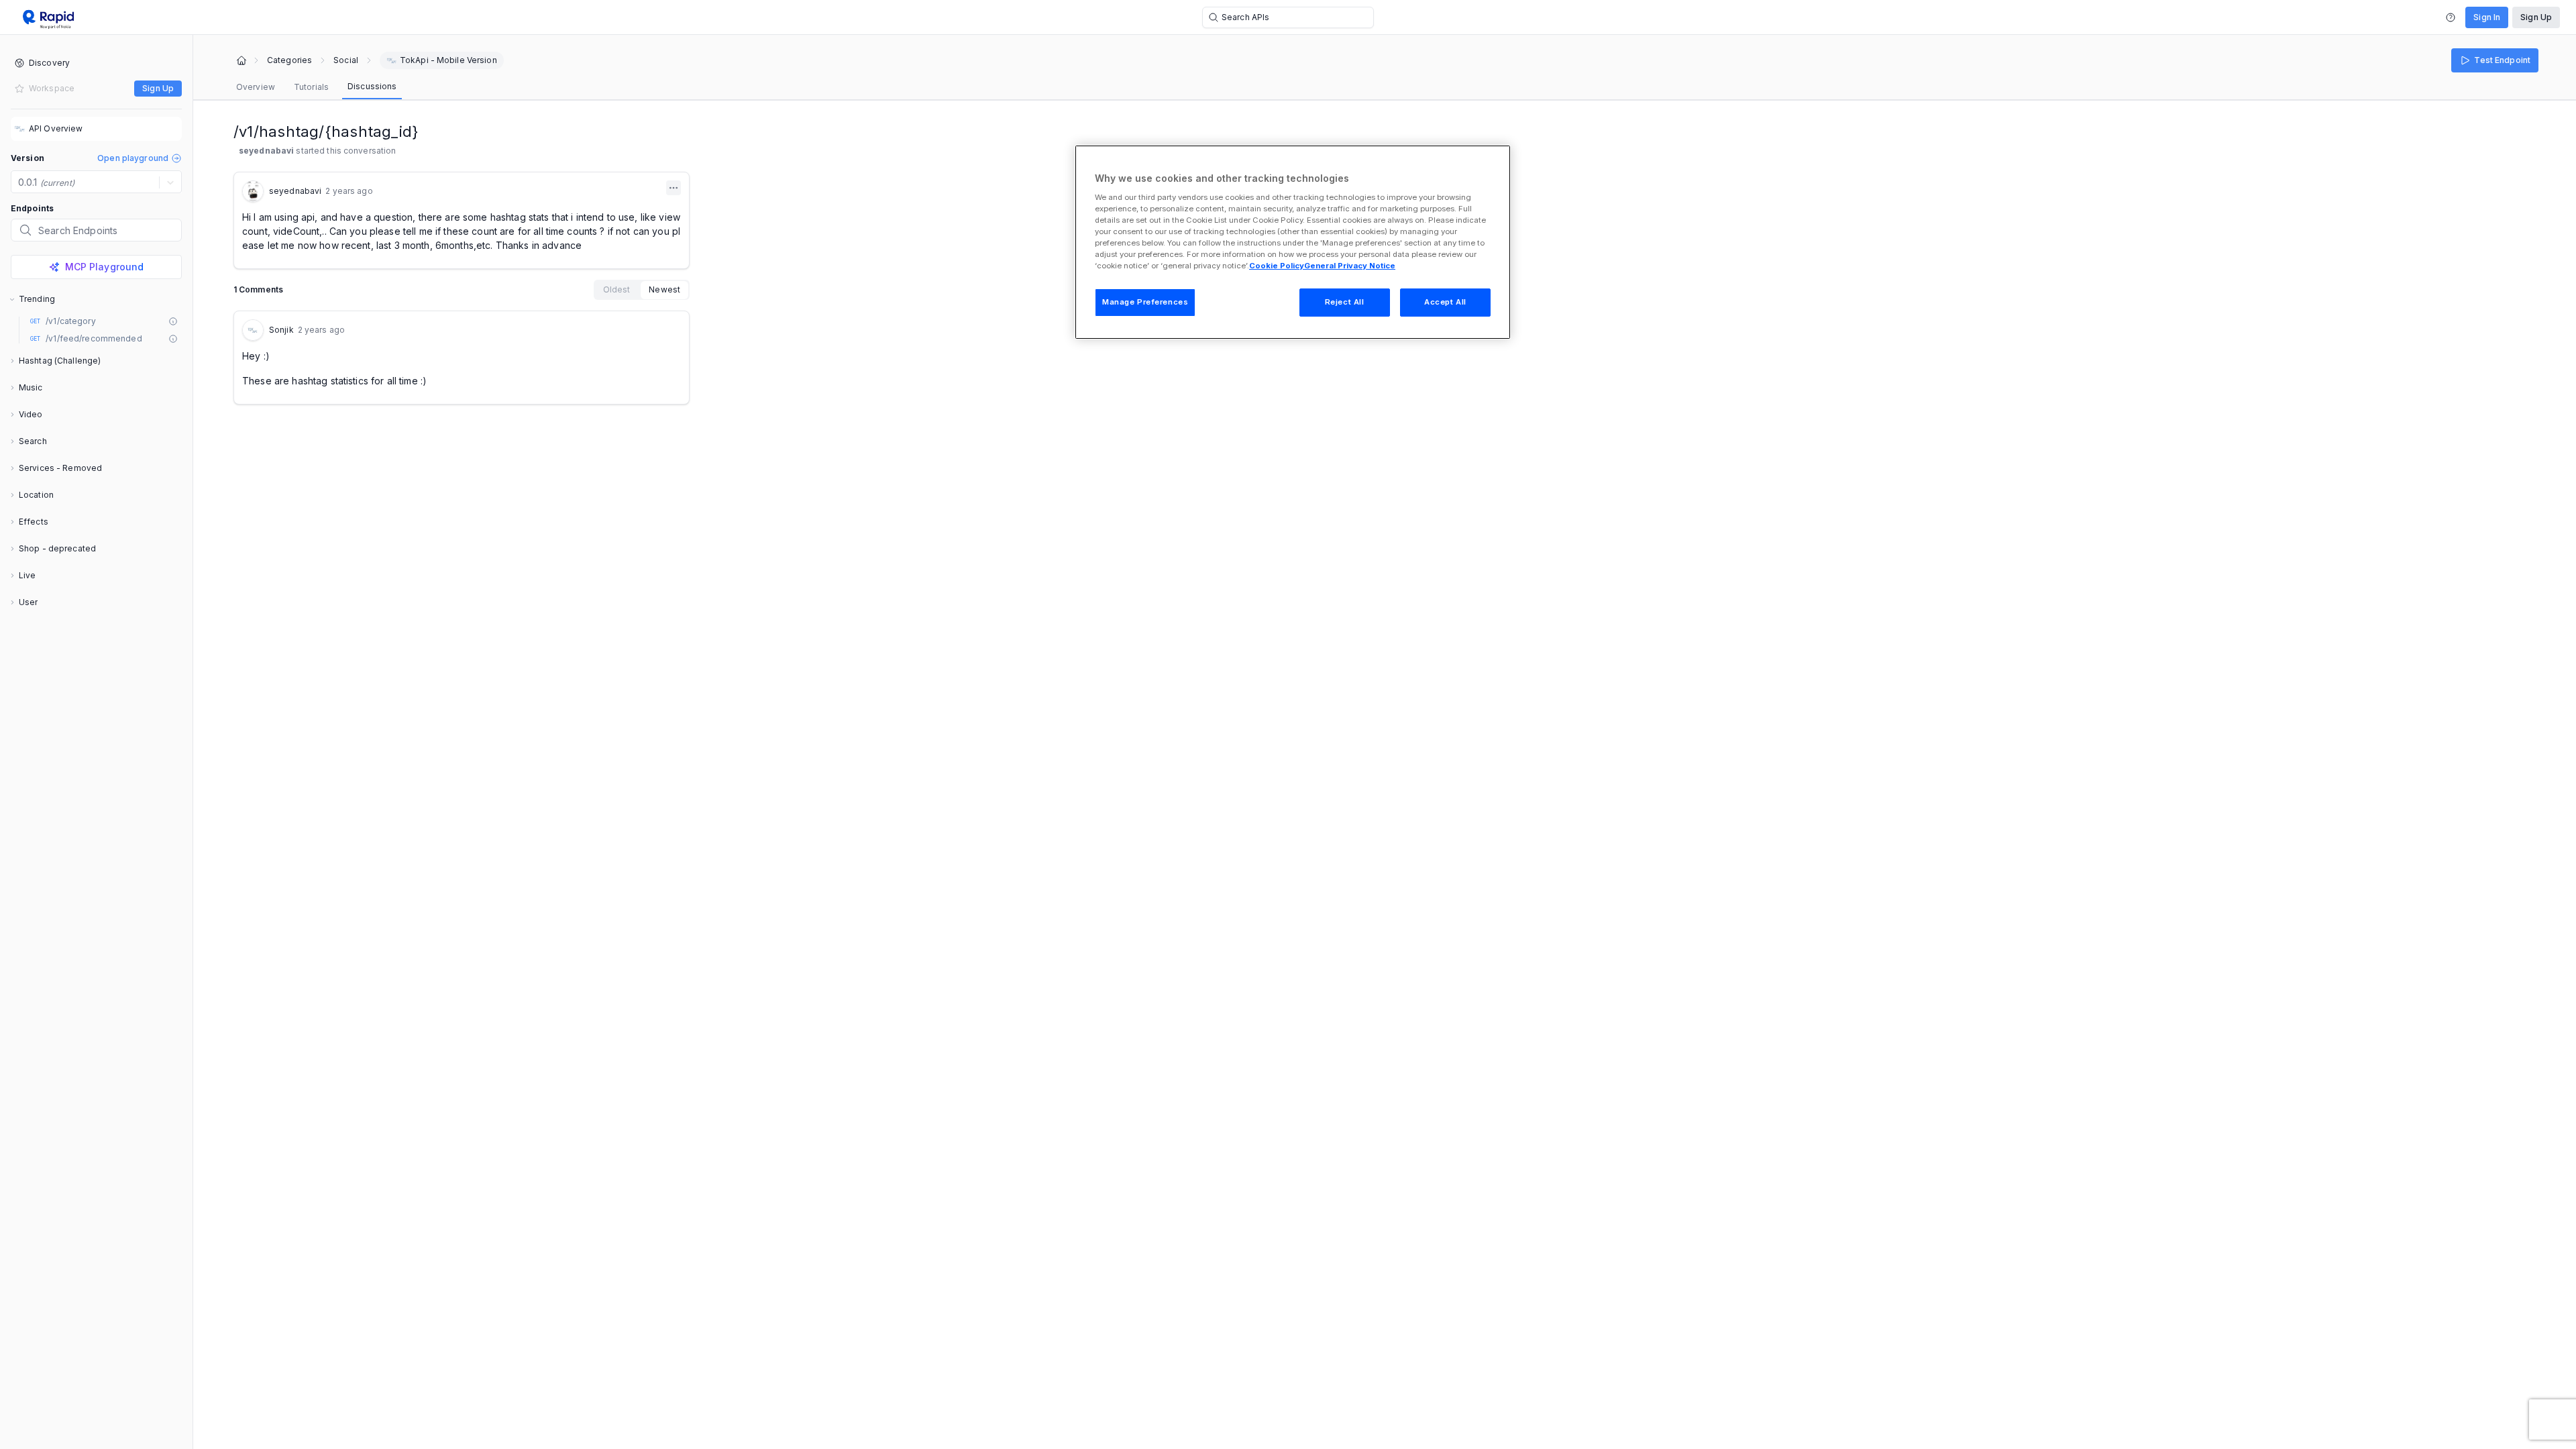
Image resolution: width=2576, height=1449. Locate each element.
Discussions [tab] (372, 86)
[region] (1293, 242)
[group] (642, 290)
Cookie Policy (1277, 266)
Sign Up (2536, 17)
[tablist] (316, 87)
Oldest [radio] (617, 289)
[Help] (2451, 17)
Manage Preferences (1145, 302)
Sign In (2487, 17)
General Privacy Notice (1350, 266)
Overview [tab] (256, 87)
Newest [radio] (664, 289)
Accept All (1445, 302)
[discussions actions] (674, 188)
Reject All (1345, 302)
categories (289, 60)
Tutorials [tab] (311, 87)
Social (346, 60)
